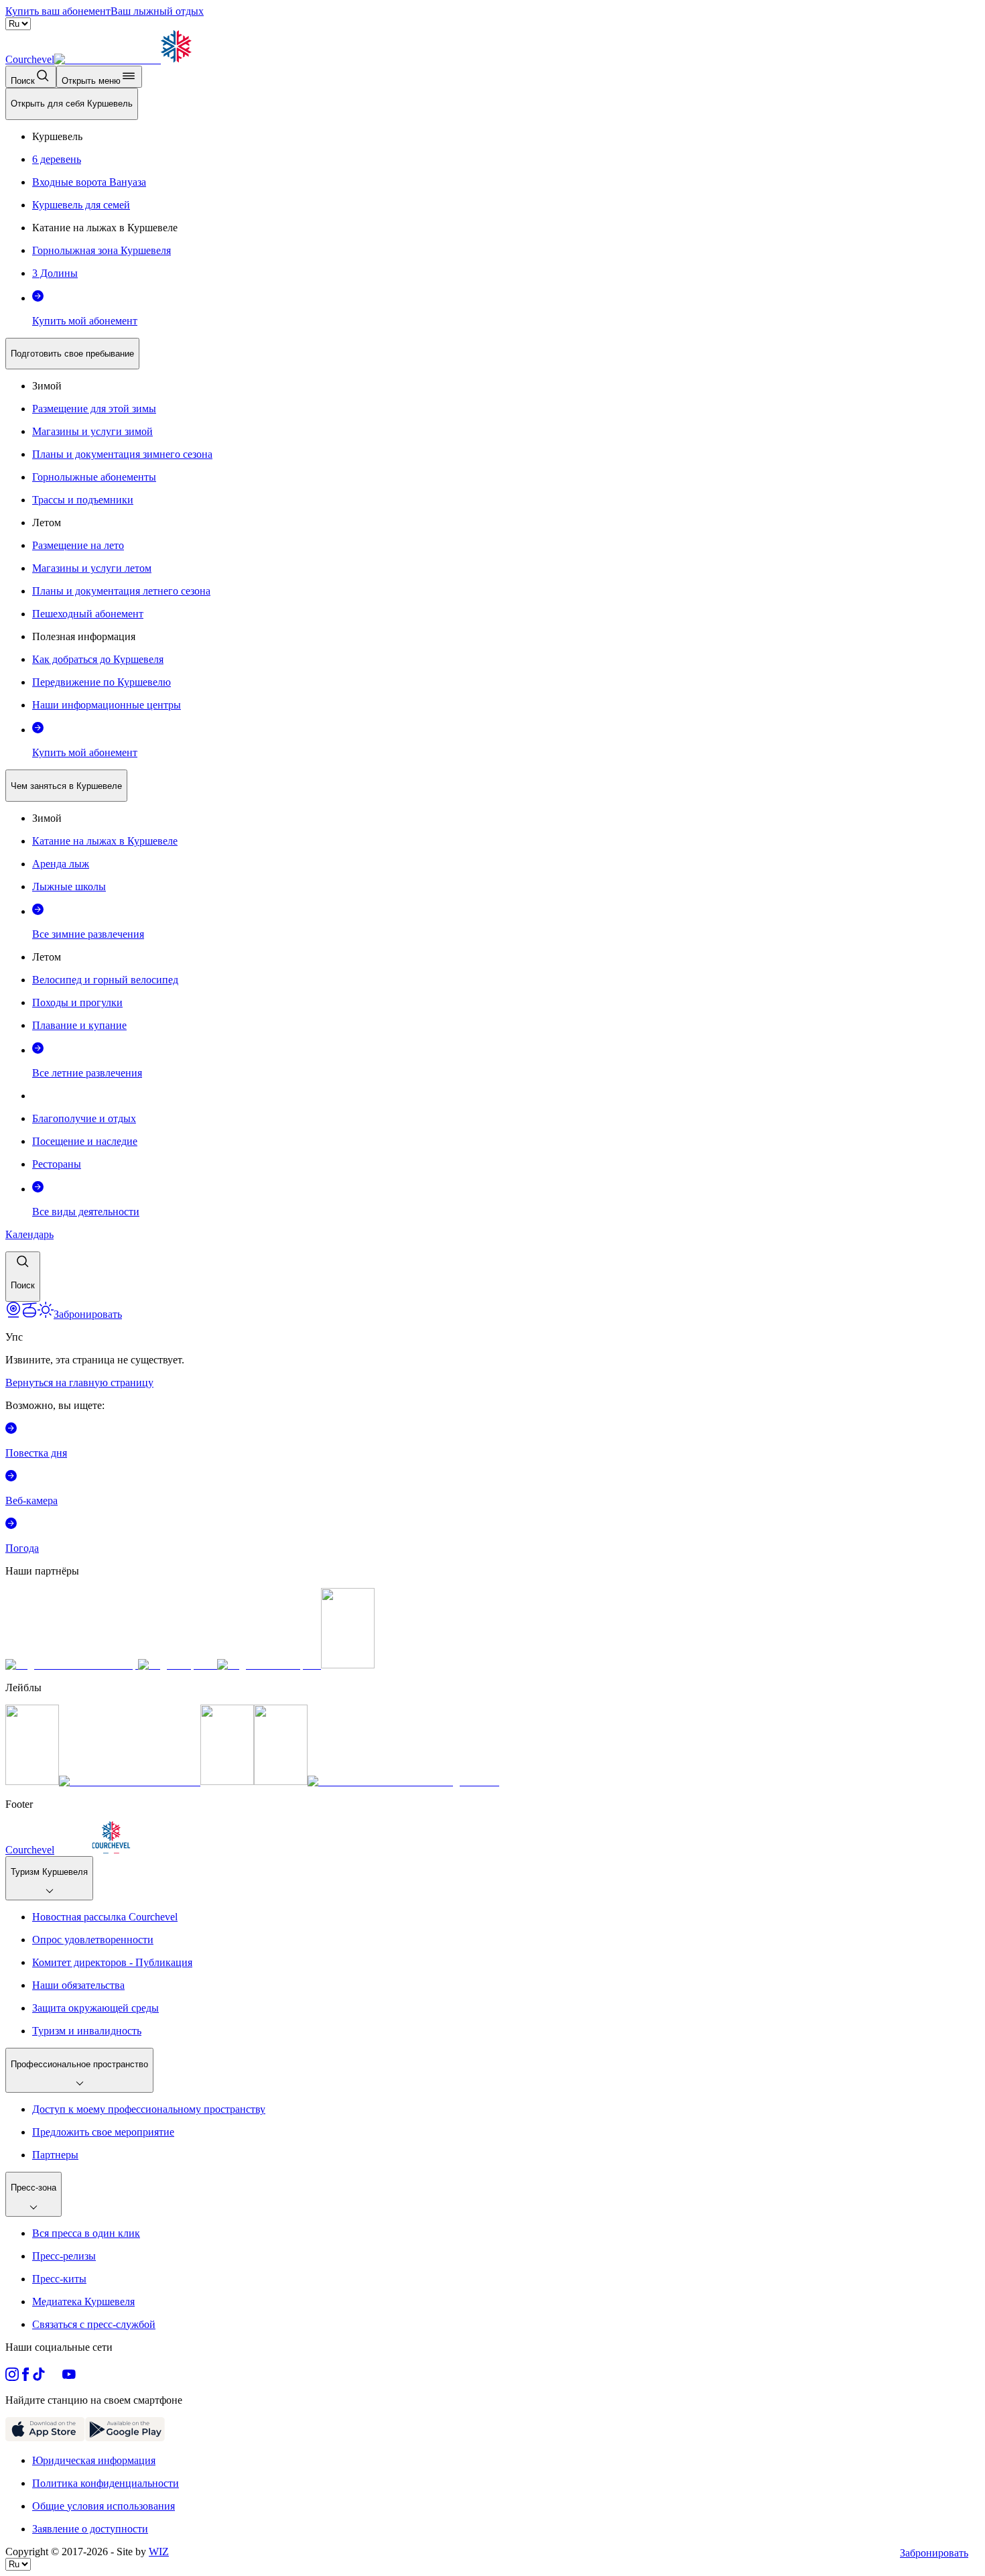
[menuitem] (72, 104)
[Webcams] (13, 1314)
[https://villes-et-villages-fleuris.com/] (403, 1781)
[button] (23, 1277)
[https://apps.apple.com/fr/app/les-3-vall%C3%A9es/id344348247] (45, 2438)
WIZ (159, 2552)
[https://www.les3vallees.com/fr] (281, 1781)
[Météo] (46, 1314)
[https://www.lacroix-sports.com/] (269, 1665)
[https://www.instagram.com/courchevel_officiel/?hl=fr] (12, 2377)
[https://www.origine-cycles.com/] (348, 1665)
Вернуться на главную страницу (79, 1383)
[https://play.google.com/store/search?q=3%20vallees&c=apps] (125, 2438)
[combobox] (492, 695)
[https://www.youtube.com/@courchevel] (69, 2377)
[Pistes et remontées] (29, 1314)
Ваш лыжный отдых (157, 11)
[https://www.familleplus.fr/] (130, 1781)
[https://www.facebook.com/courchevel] (25, 2377)
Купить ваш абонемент (58, 11)
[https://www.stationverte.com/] (227, 1781)
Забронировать (934, 2553)
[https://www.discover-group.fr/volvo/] (72, 1665)
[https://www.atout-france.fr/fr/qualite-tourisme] (32, 1781)
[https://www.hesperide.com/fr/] (178, 1665)
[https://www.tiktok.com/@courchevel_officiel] (39, 2377)
